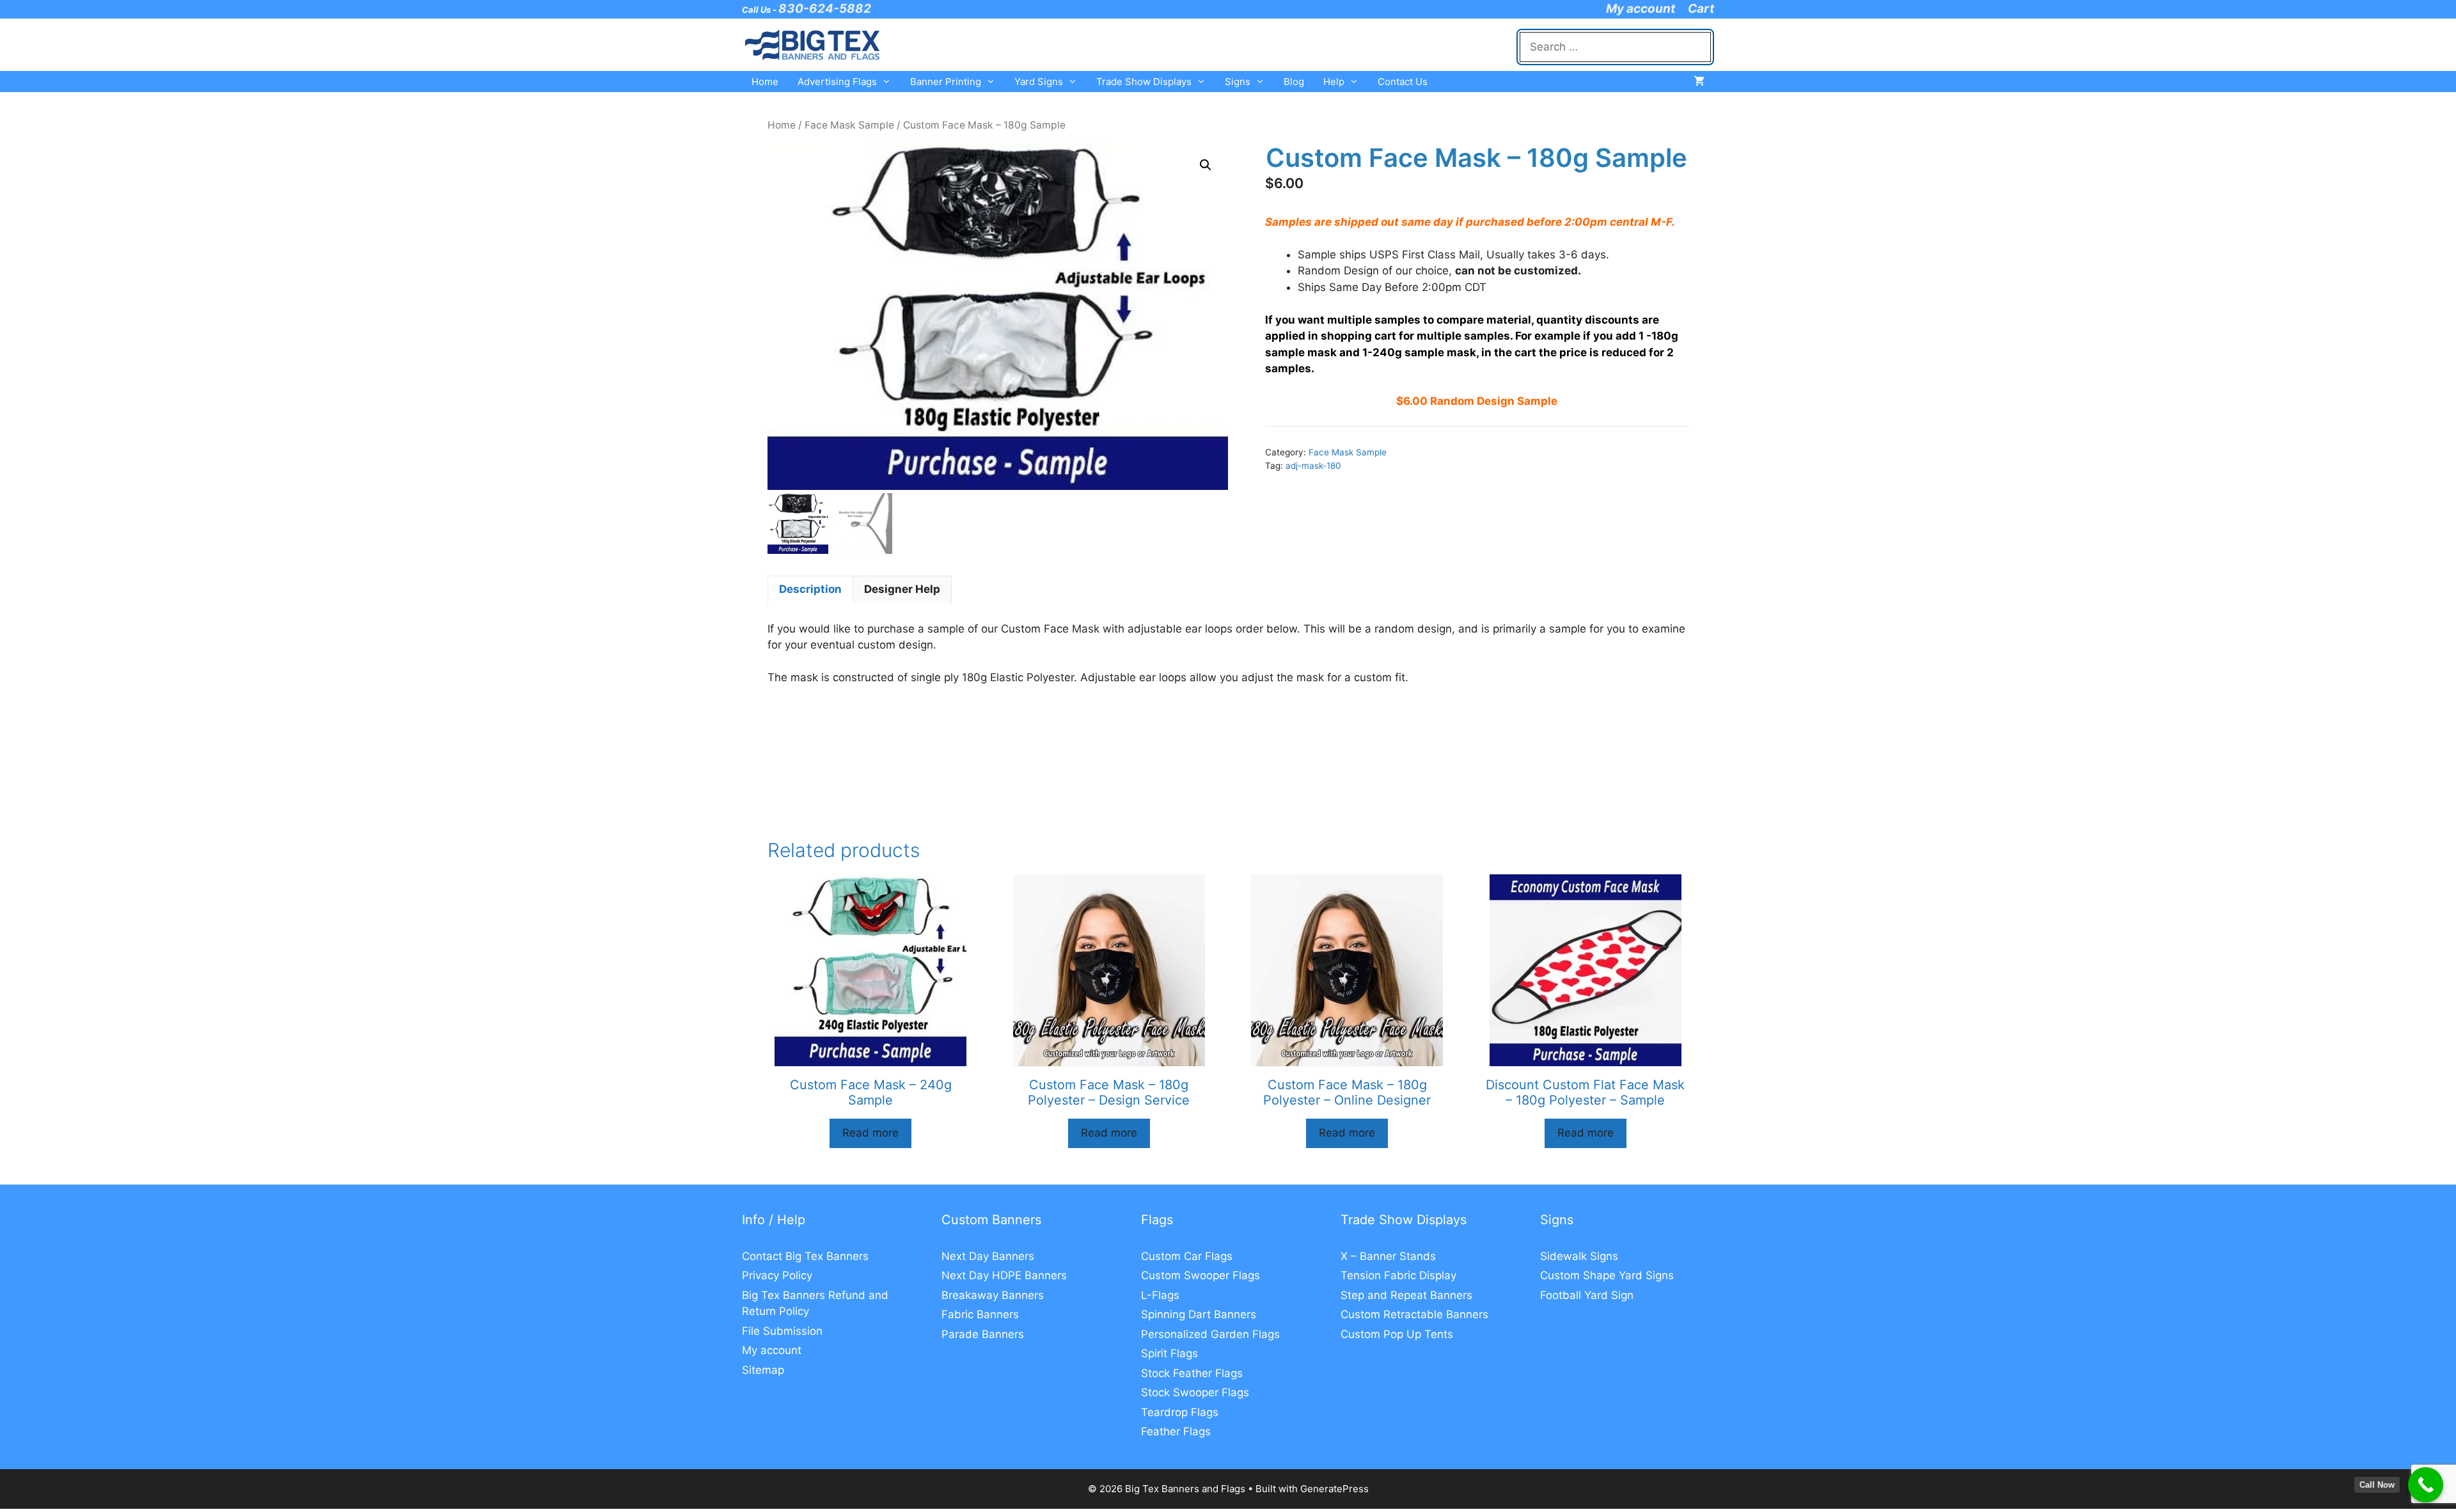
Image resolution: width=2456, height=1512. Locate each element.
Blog (1294, 82)
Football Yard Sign (1587, 1295)
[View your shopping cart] (1699, 82)
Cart (1701, 9)
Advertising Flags (837, 82)
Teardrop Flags (1180, 1412)
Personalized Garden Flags (1210, 1334)
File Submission (782, 1331)
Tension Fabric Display (1398, 1275)
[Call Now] (2426, 1485)
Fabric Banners (980, 1314)
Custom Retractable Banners (1414, 1314)
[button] (1206, 165)
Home (765, 82)
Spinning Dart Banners (1199, 1314)
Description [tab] (810, 589)
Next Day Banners (988, 1256)
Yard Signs (1039, 82)
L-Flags (1160, 1295)
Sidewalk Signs (1579, 1256)
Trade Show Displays (1144, 82)
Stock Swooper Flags (1195, 1392)
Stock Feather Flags (1192, 1373)
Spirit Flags (1169, 1353)
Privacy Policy (777, 1275)
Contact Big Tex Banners (805, 1256)
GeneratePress (1334, 1489)
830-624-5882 (825, 9)
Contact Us (1403, 82)
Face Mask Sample (849, 125)
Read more (870, 1133)
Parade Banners (983, 1334)
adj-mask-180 (1313, 466)
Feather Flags (1176, 1431)
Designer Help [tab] (902, 589)
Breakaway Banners (993, 1295)
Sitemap (763, 1370)
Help (1334, 82)
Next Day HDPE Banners (1004, 1275)
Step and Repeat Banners (1406, 1295)
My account (1641, 9)
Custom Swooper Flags (1200, 1275)
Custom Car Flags (1187, 1256)
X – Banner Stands (1388, 1256)
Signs (1238, 82)
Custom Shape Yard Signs (1607, 1275)
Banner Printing (946, 82)
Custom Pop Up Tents (1397, 1334)
